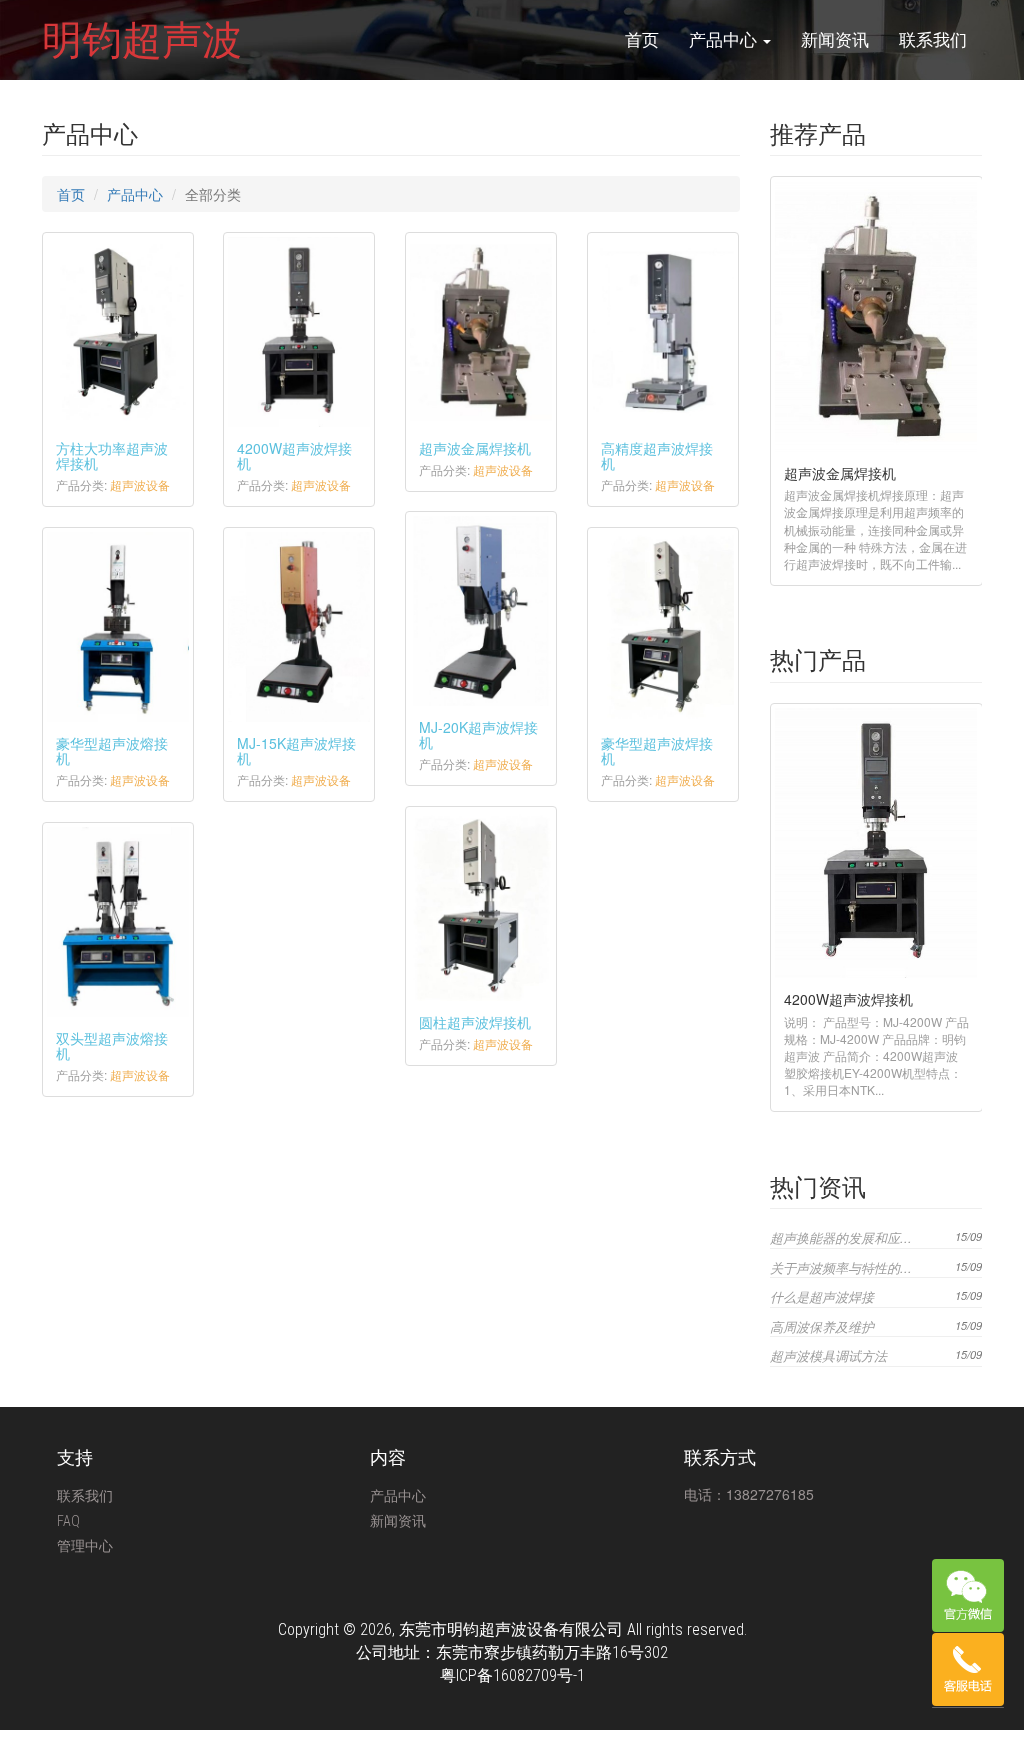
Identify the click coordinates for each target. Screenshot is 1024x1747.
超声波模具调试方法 (828, 1355)
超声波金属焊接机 (475, 448)
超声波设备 (140, 484)
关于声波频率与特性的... (841, 1267)
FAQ (68, 1521)
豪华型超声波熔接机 (112, 750)
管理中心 (85, 1546)
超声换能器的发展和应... (841, 1237)
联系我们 (933, 40)
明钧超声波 (142, 40)
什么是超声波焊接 (822, 1296)
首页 (642, 40)
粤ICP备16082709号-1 (512, 1675)
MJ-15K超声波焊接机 (296, 750)
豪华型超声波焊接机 (657, 750)
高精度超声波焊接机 (657, 455)
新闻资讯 (835, 40)
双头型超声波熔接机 (112, 1045)
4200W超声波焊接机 (294, 455)
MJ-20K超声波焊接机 (478, 734)
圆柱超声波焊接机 (475, 1022)
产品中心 (725, 40)
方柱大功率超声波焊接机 (112, 455)
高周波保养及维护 (822, 1326)
